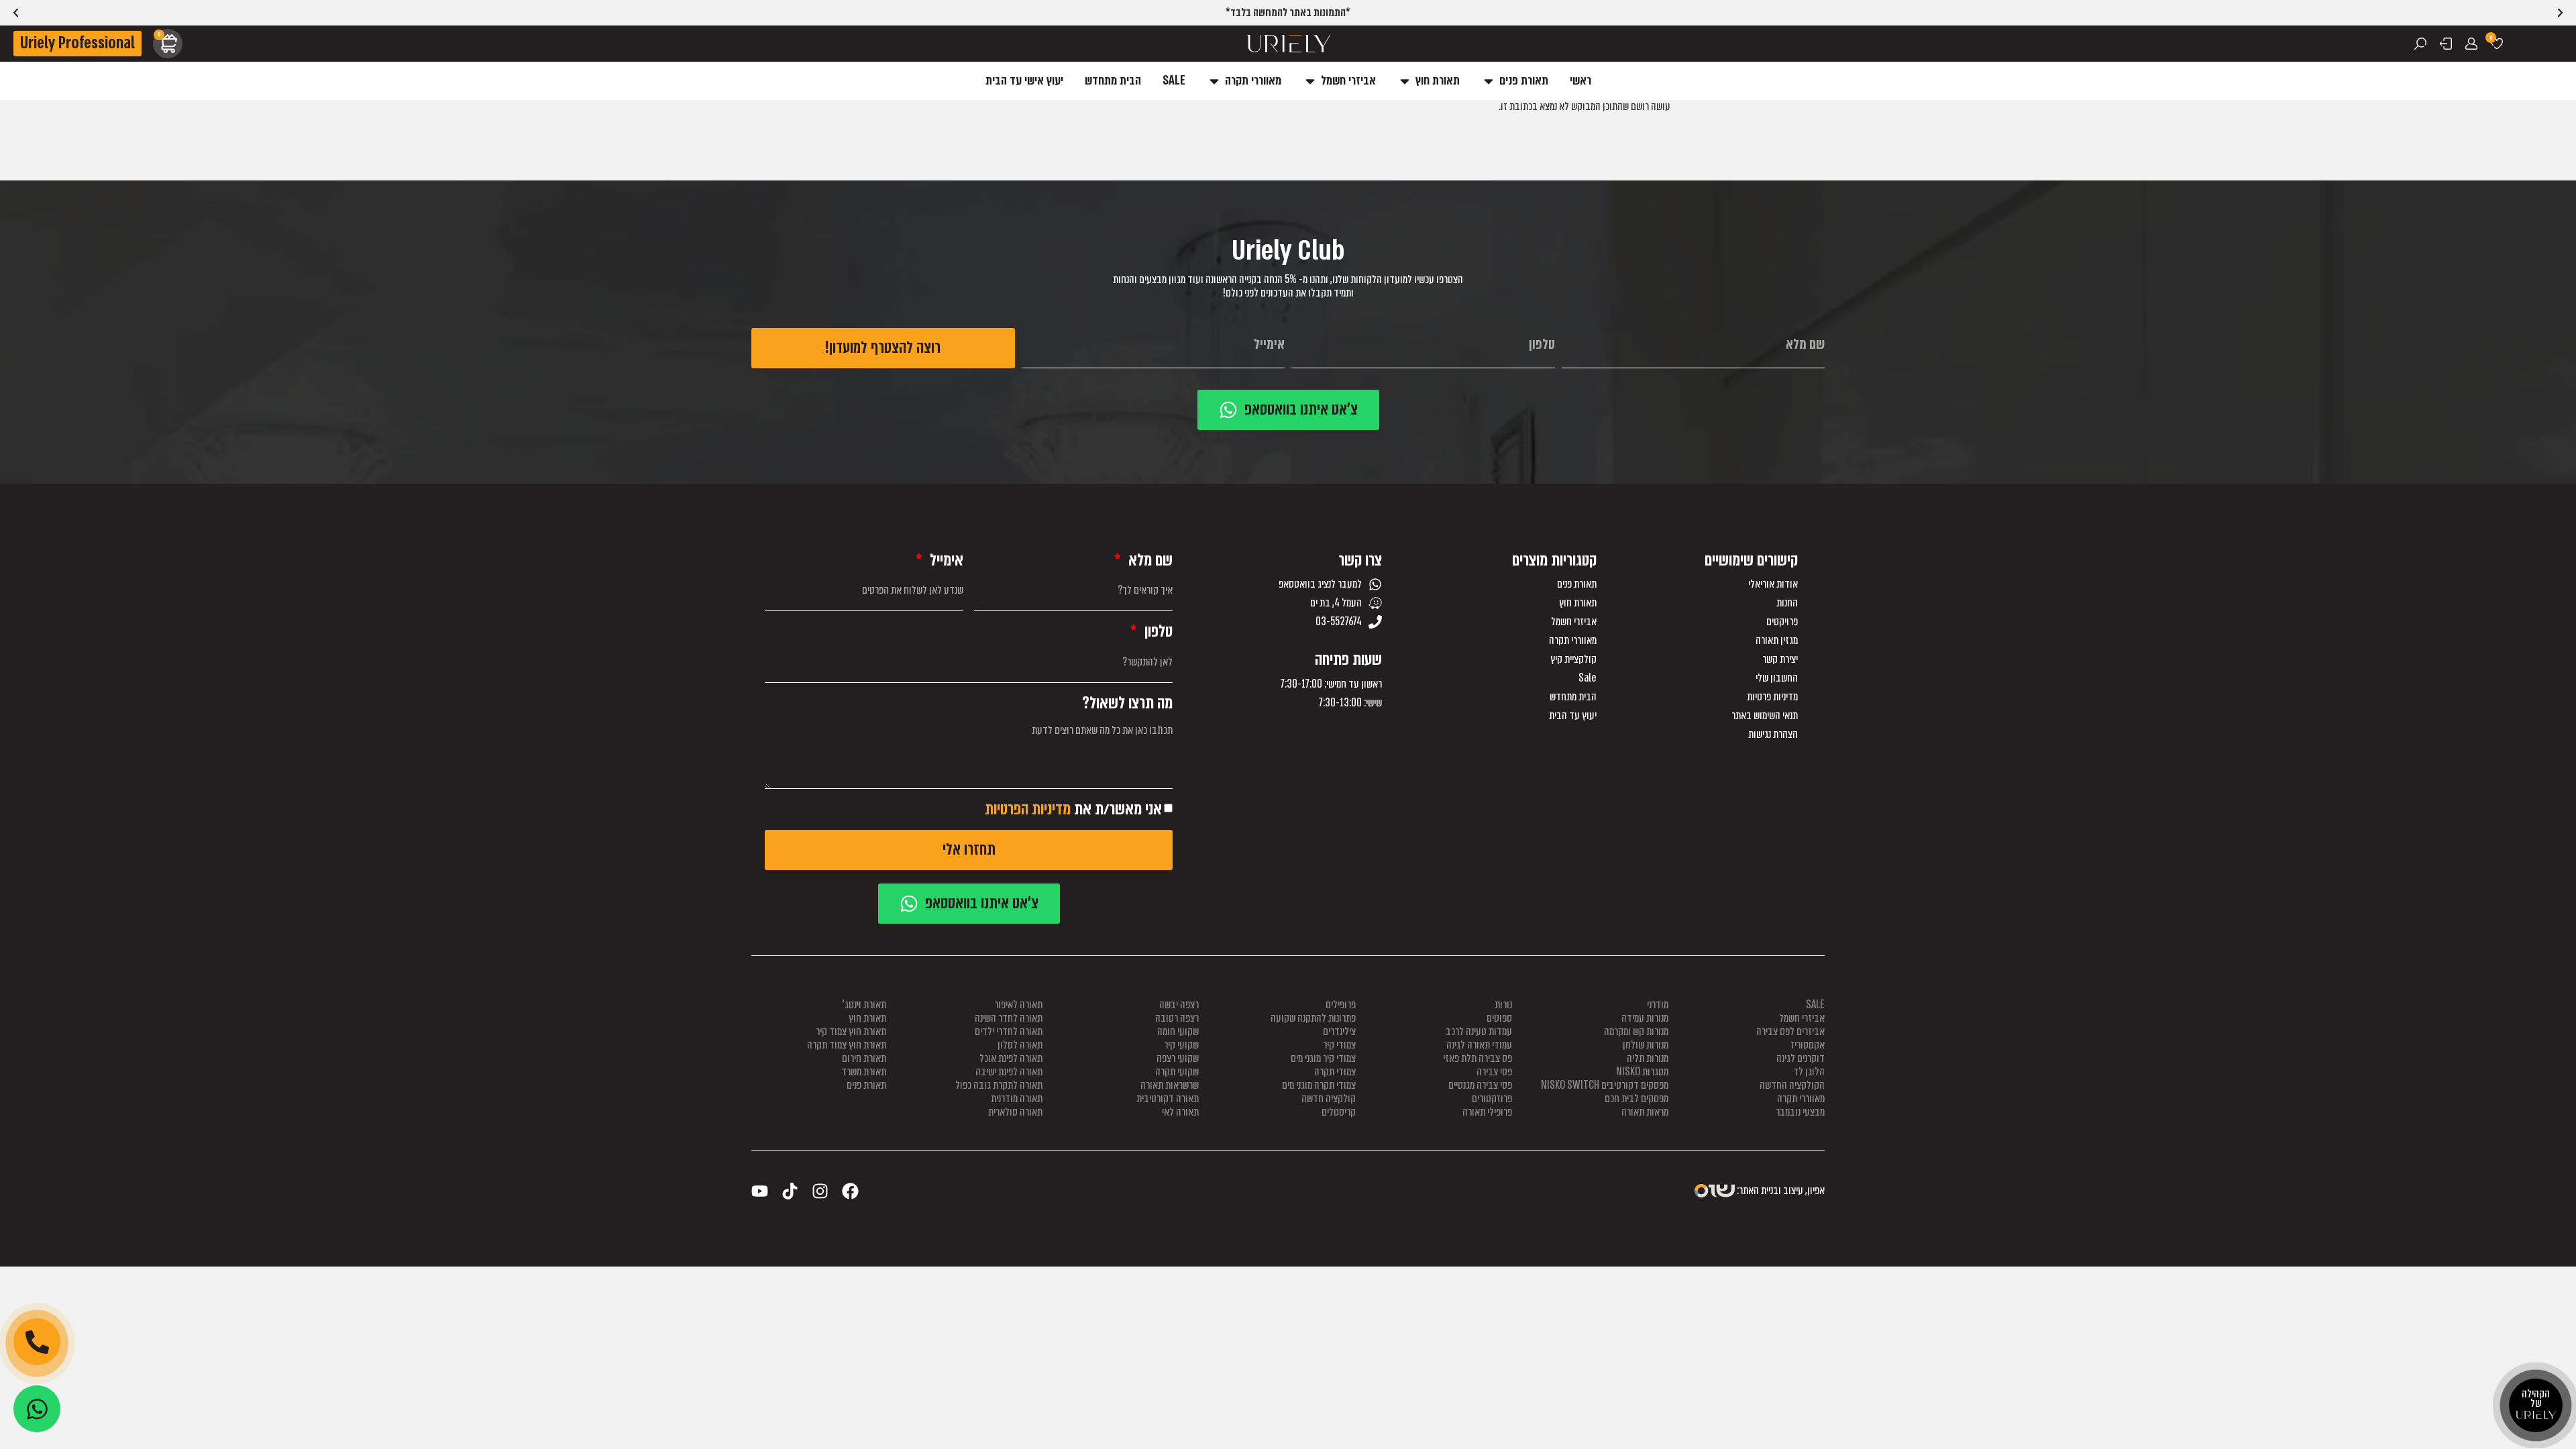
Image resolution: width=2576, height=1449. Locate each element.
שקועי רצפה (1178, 1058)
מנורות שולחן (1646, 1045)
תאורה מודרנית (1017, 1098)
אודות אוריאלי (1773, 584)
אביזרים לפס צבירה (1790, 1031)
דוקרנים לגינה (1801, 1058)
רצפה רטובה (1177, 1018)
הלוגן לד (1809, 1072)
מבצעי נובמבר (1800, 1112)
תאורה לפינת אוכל (1011, 1058)
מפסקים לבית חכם (1636, 1098)
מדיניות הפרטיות (1028, 809)
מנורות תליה (1648, 1058)
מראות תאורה (1645, 1112)
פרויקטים (1782, 622)
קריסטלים (1339, 1112)
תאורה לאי (1180, 1112)
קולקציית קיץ (1573, 659)
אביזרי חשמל (1574, 622)
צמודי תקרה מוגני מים (1319, 1085)
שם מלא (1149, 560)
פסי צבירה (1494, 1072)
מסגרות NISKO (1642, 1072)
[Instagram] (820, 1191)
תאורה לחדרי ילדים (1009, 1031)
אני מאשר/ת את (1073, 809)
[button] (16, 13)
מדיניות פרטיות (1772, 697)
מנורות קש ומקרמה (1636, 1031)
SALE (1815, 1005)
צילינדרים (1339, 1031)
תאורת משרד (864, 1072)
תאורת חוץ (1578, 603)
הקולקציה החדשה (1792, 1085)
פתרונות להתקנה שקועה (1313, 1018)
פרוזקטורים (1492, 1098)
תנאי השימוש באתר (1765, 716)
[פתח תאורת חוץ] (1405, 81)
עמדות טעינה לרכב (1479, 1031)
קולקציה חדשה (1329, 1098)
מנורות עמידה (1645, 1018)
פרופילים (1341, 1005)
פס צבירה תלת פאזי (1478, 1058)
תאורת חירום (864, 1058)
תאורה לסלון (1020, 1045)
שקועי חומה (1178, 1031)
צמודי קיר (1339, 1045)
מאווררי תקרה (1573, 641)
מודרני (1658, 1005)
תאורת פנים (1577, 584)
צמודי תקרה (1335, 1072)
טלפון (1157, 632)
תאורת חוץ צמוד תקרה (847, 1045)
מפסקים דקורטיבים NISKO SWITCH (1605, 1085)
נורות (1503, 1005)
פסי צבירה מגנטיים (1480, 1085)
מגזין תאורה (1777, 641)
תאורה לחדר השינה (1009, 1018)
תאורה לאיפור (1018, 1005)
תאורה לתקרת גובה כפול (999, 1085)
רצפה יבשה (1179, 1005)
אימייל (945, 560)
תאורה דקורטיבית (1168, 1098)
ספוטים (1499, 1018)
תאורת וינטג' (864, 1005)
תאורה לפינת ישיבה (1009, 1072)
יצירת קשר (1780, 659)
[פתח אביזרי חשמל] (1310, 81)
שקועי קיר (1181, 1045)
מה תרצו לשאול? (1127, 703)
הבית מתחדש (1573, 697)
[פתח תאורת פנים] (1489, 81)
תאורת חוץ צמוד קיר (851, 1031)
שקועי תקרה (1177, 1072)
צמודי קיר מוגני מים (1323, 1058)
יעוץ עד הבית (1573, 716)
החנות (1787, 603)
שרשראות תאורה (1170, 1085)
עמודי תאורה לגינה (1479, 1045)
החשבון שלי (1777, 678)
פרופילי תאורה (1487, 1112)
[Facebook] (850, 1191)
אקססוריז (1808, 1045)
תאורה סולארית (1015, 1112)
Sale (1588, 678)
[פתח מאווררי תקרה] (1214, 81)
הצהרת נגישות (1773, 735)
